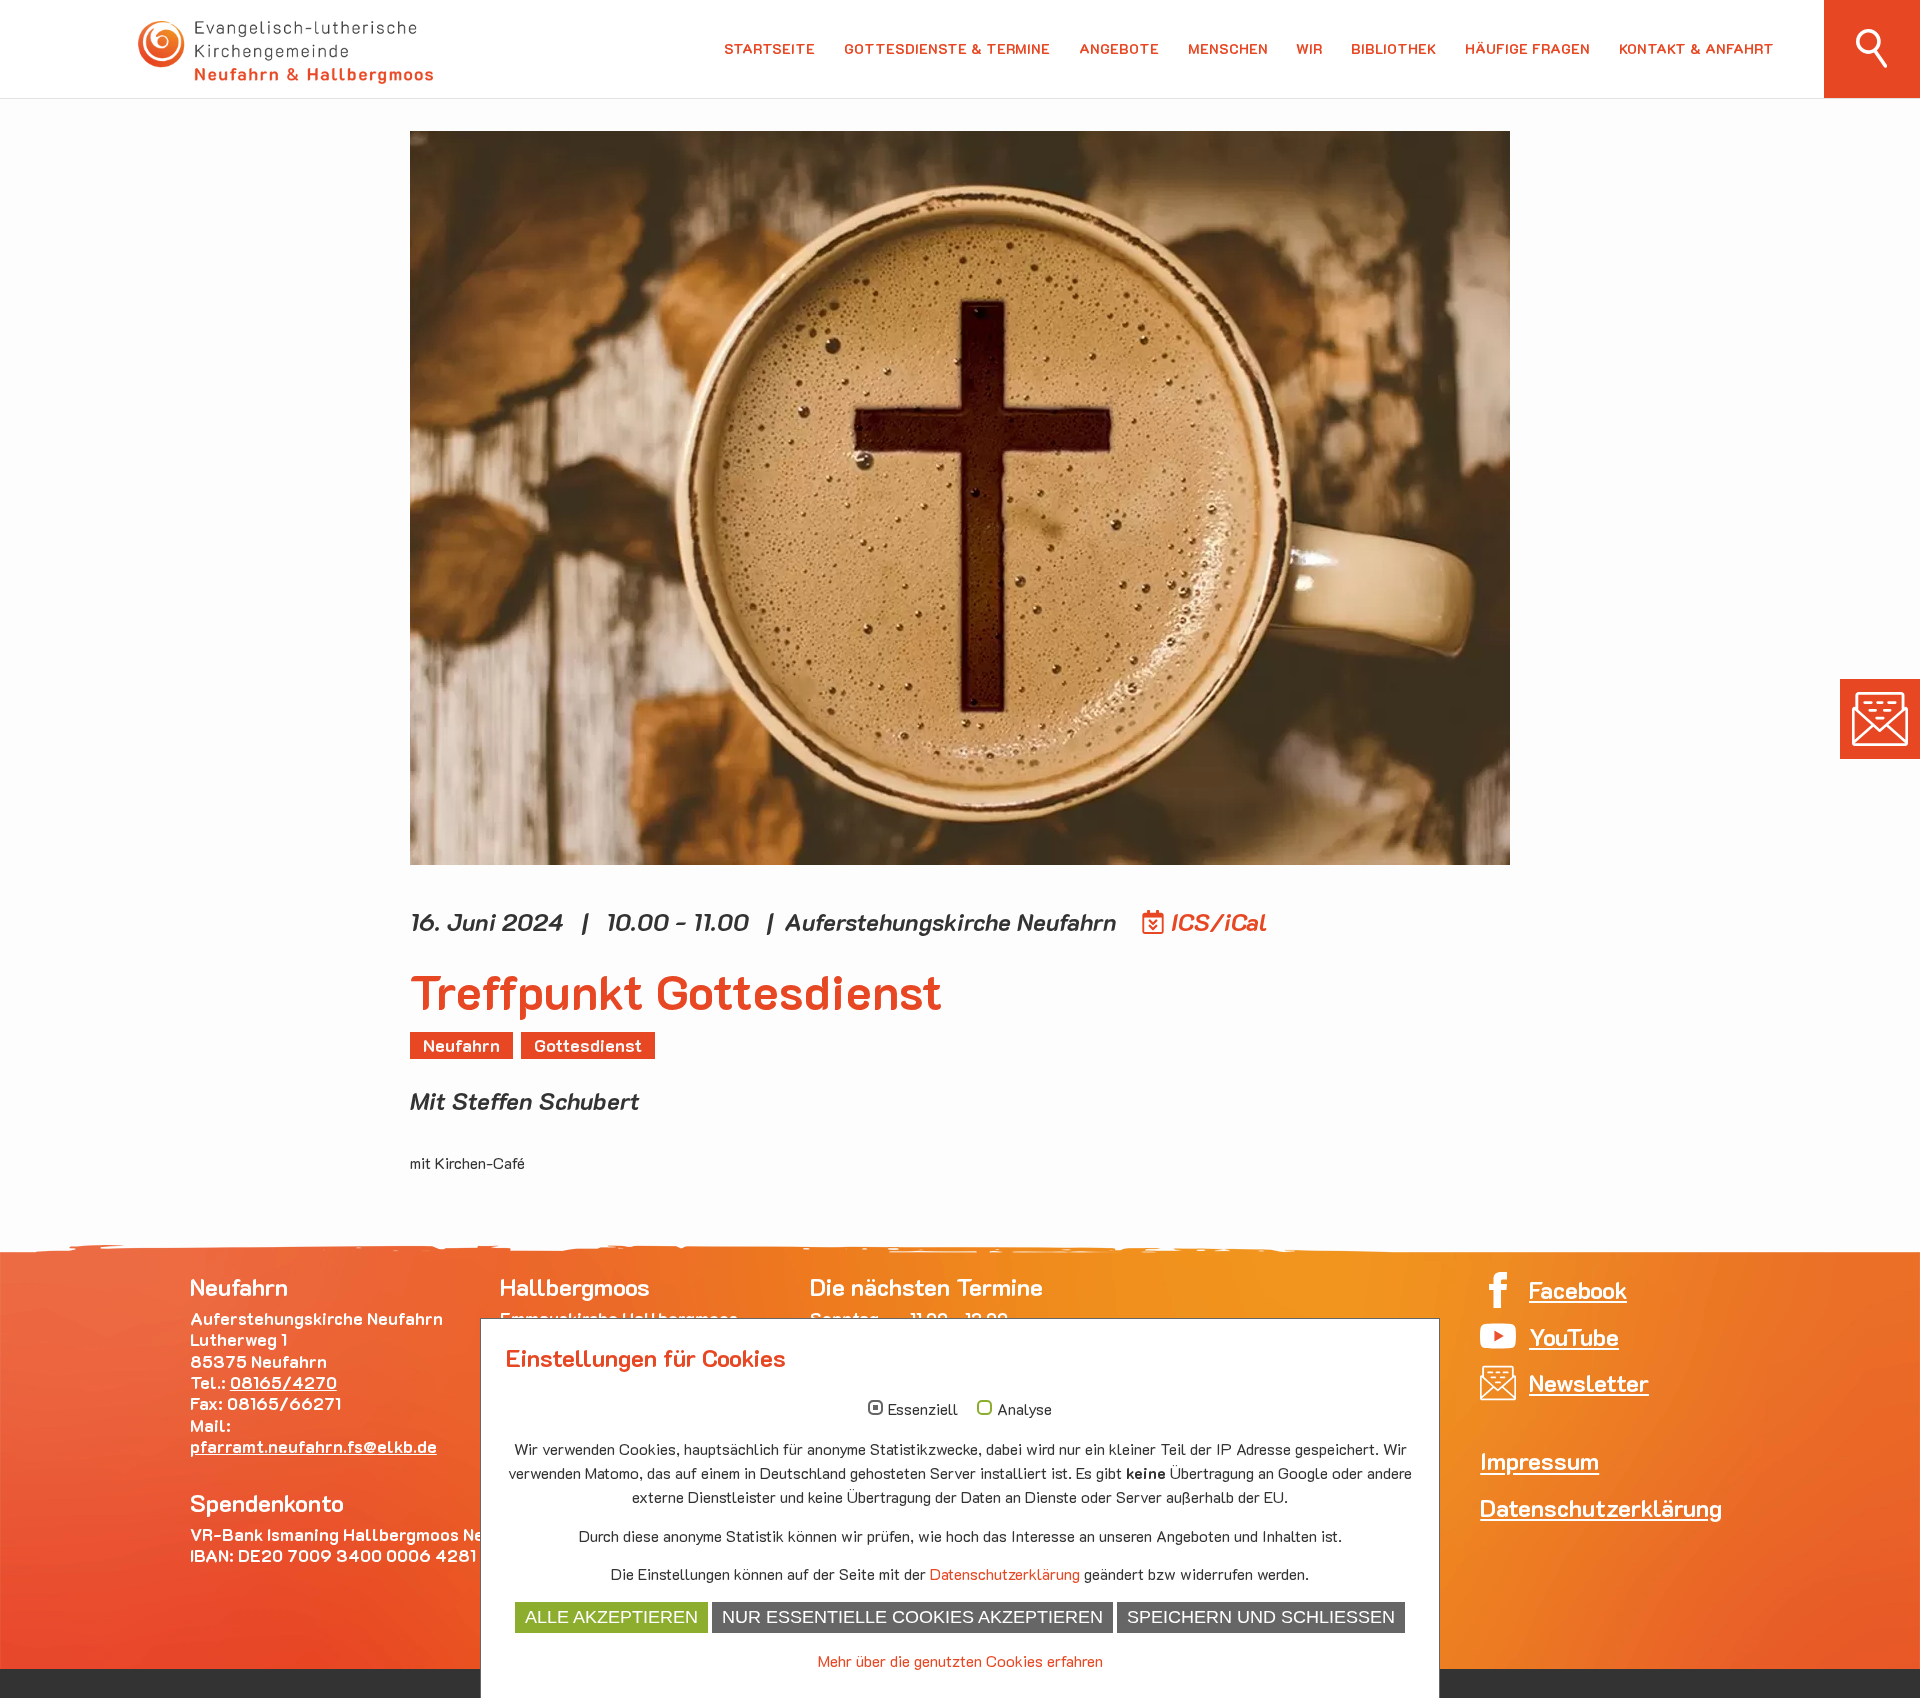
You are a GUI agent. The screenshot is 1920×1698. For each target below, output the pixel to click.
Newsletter (1880, 719)
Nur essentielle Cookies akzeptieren (912, 1617)
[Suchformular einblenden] (1872, 49)
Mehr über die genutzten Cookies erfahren (960, 1660)
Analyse (1024, 1409)
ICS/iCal (1219, 921)
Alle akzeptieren (611, 1617)
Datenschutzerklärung (1005, 1573)
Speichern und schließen (1261, 1617)
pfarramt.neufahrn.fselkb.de (313, 1446)
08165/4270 (283, 1382)
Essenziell (923, 1409)
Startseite (769, 49)
